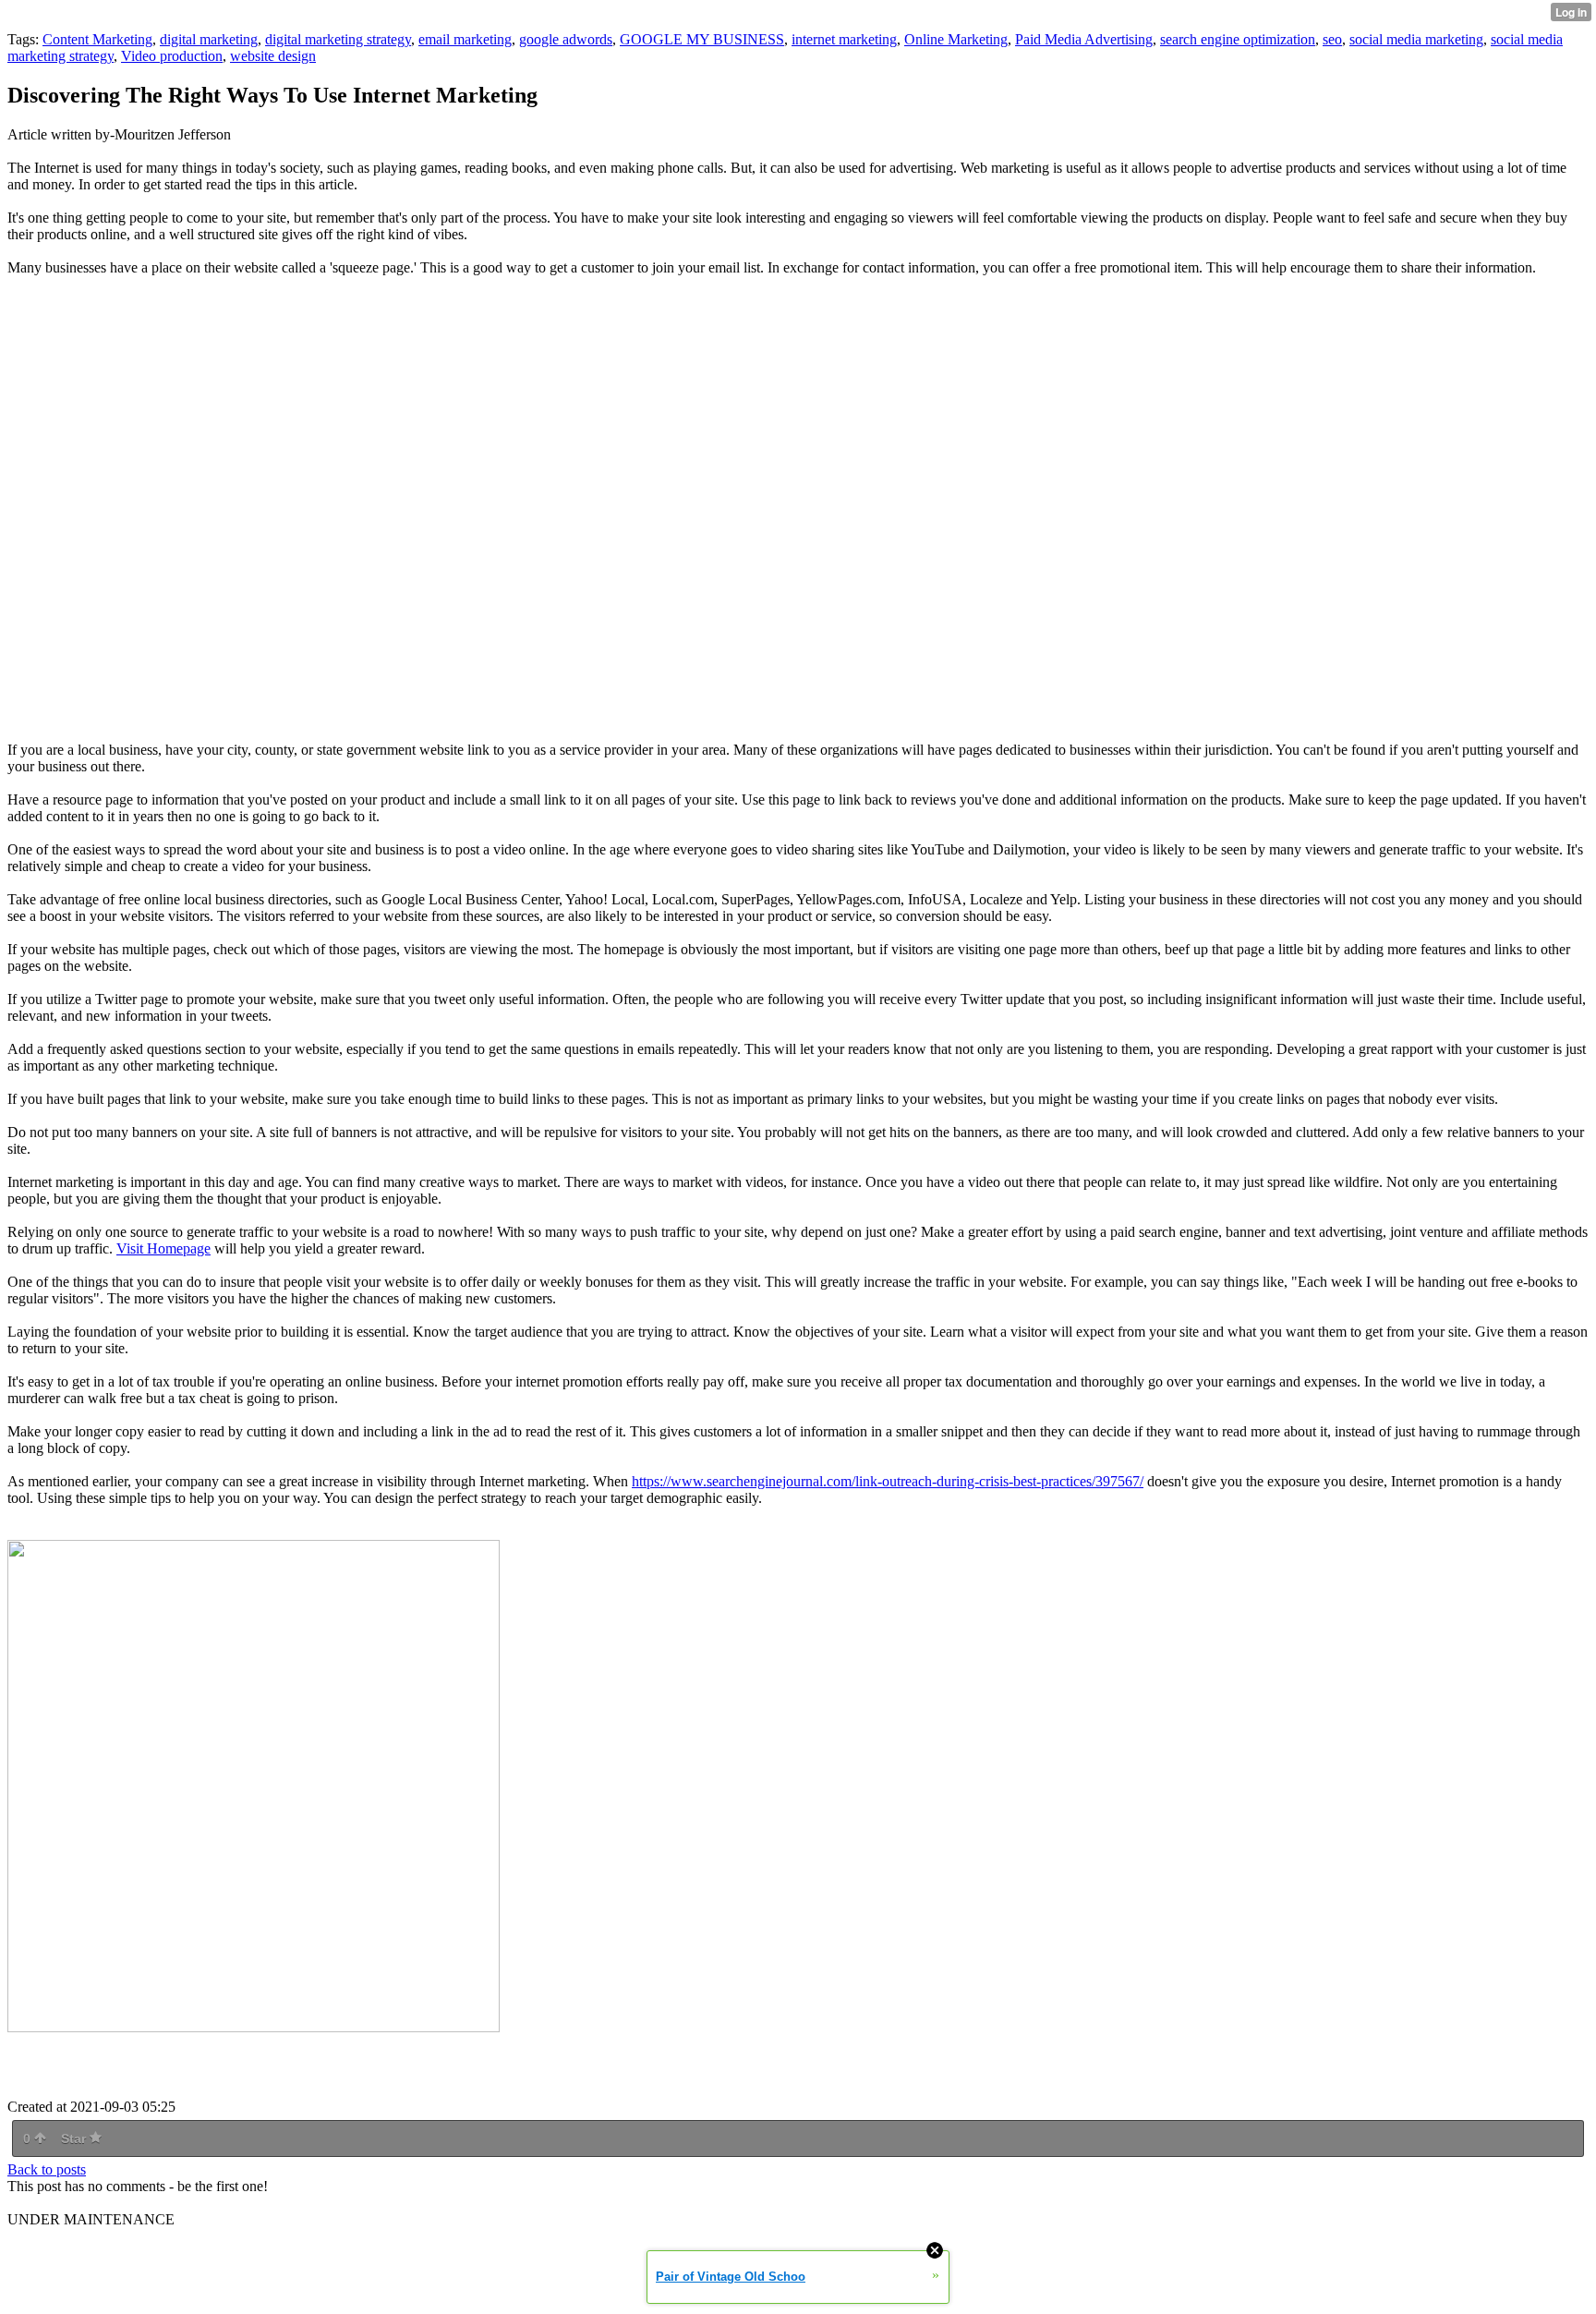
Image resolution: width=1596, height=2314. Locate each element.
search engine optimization (1238, 39)
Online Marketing (956, 39)
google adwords (566, 39)
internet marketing (844, 39)
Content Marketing (97, 39)
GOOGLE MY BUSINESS (702, 39)
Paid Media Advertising (1084, 39)
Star (75, 2138)
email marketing (465, 39)
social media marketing (1416, 39)
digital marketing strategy (338, 39)
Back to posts (47, 2169)
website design (273, 56)
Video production (172, 56)
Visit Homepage (163, 1248)
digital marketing (209, 39)
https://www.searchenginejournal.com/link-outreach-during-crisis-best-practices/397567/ (888, 1481)
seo (1332, 39)
